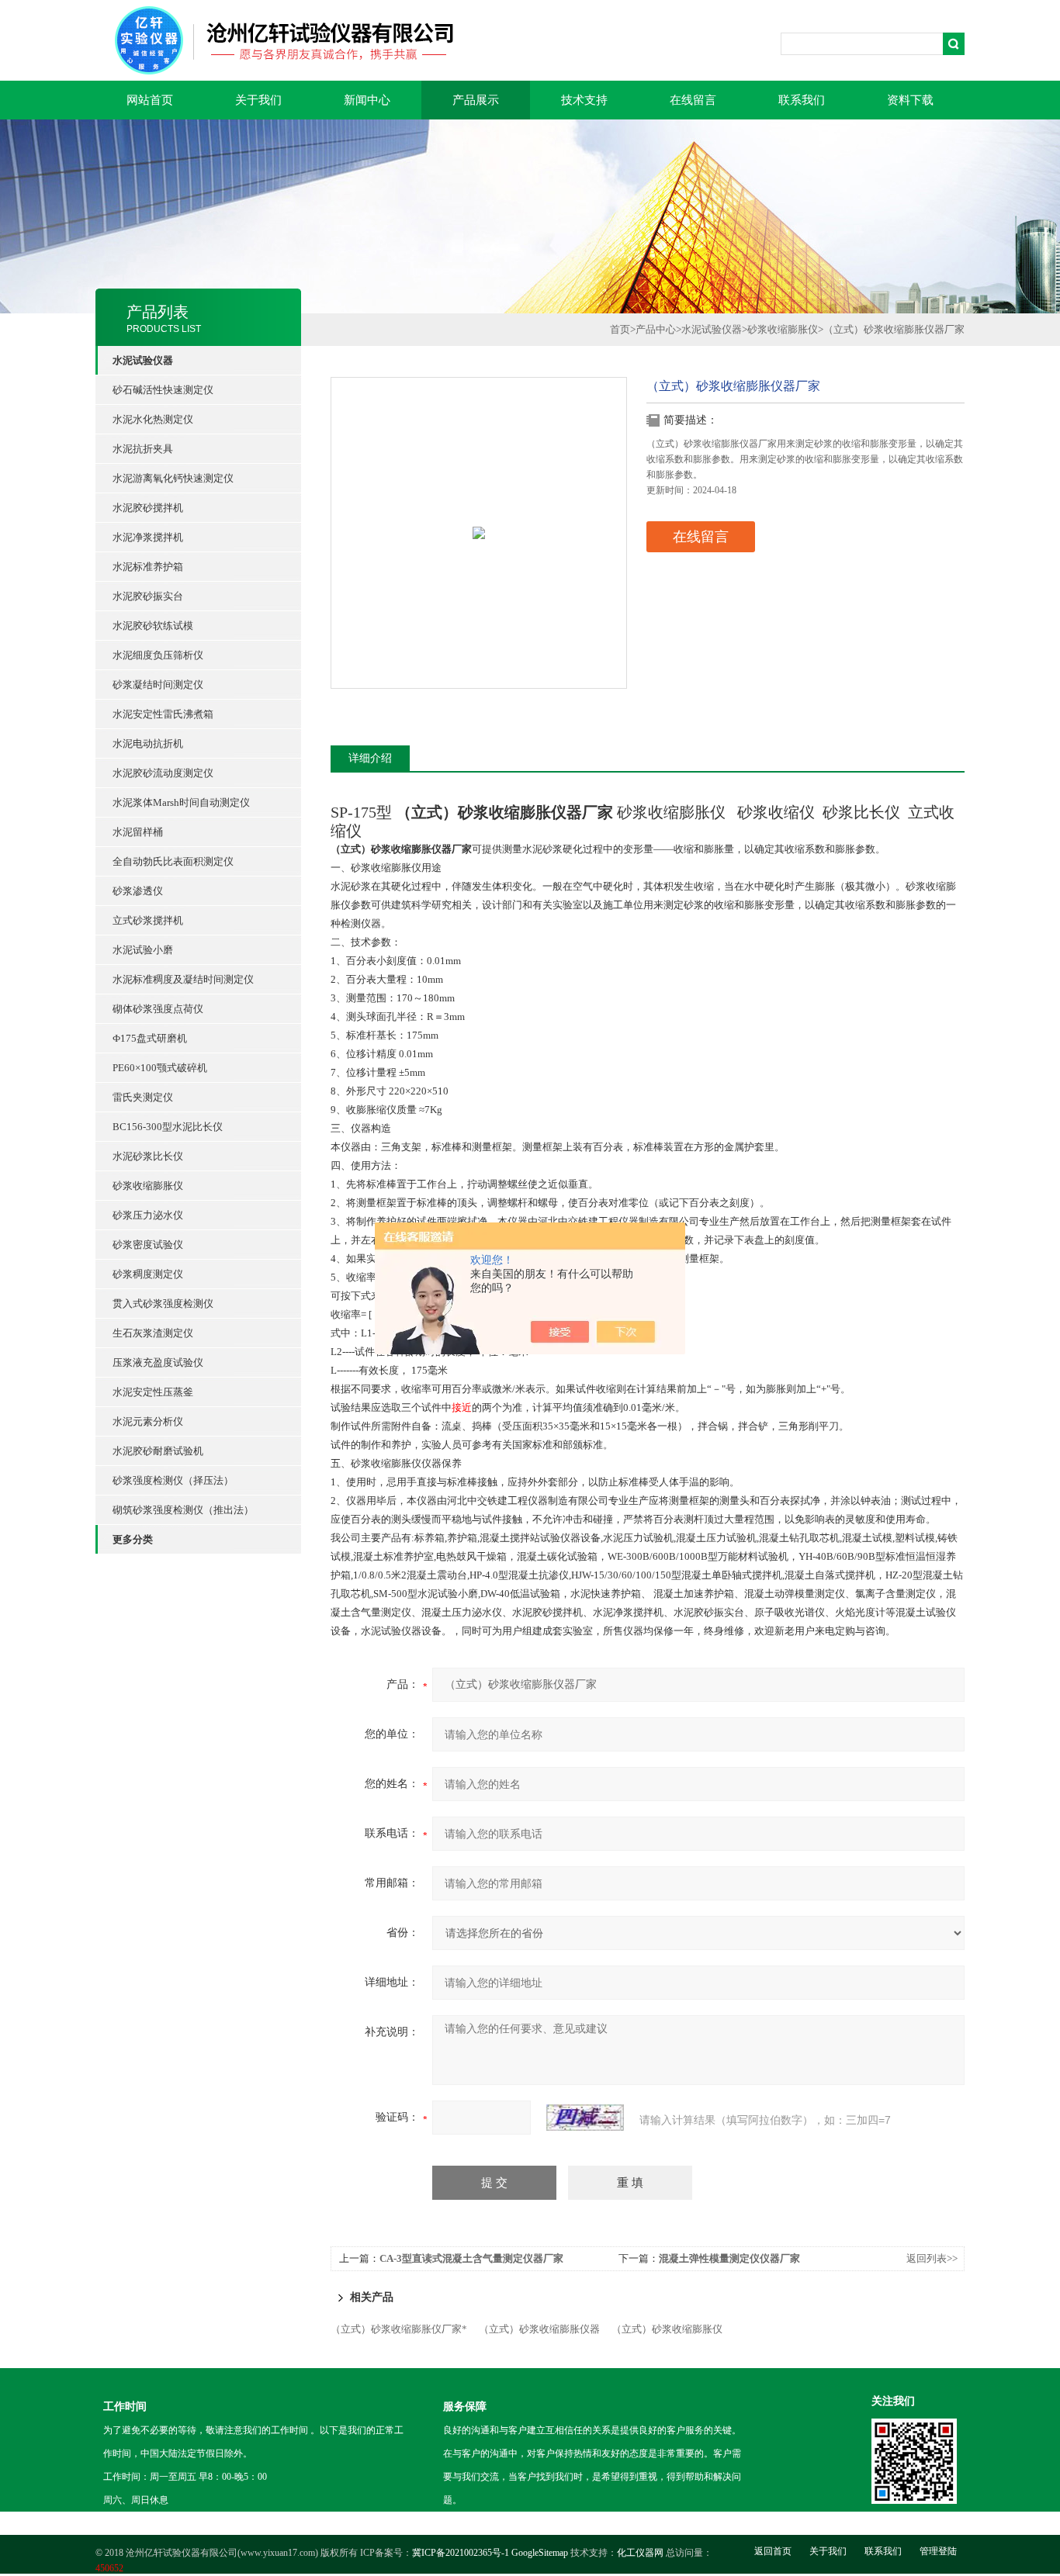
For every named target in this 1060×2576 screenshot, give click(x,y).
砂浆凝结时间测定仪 (158, 685)
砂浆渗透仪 (138, 891)
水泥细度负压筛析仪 (158, 655)
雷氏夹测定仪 (143, 1097)
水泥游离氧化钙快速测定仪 (173, 478)
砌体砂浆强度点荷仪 (158, 1009)
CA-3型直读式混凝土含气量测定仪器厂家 (471, 2258)
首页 (620, 329)
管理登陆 (938, 2551)
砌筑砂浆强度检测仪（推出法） (183, 1510)
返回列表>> (932, 2258)
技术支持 (584, 100)
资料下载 (910, 100)
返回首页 (773, 2551)
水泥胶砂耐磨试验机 (158, 1451)
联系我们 (802, 100)
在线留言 (693, 100)
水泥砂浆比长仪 (148, 1156)
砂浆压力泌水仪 (148, 1215)
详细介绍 (370, 758)
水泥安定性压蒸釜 (153, 1392)
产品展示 (476, 100)
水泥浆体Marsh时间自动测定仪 (181, 802)
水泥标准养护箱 (148, 567)
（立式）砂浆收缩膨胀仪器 (539, 2329)
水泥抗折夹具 (143, 449)
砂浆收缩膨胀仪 (148, 1186)
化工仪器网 (640, 2553)
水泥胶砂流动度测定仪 (163, 773)
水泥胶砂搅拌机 (148, 508)
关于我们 (258, 100)
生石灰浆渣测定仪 (153, 1333)
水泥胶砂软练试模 (153, 626)
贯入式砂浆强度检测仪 (163, 1304)
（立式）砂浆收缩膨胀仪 (667, 2329)
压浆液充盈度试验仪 (158, 1362)
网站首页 (150, 100)
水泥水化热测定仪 (153, 419)
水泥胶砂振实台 (148, 596)
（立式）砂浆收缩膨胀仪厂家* (399, 2329)
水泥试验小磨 (143, 950)
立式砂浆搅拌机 (148, 920)
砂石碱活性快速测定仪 (163, 390)
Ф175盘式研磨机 (150, 1038)
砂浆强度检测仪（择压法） (173, 1480)
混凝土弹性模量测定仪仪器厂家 (729, 2258)
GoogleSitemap (540, 2553)
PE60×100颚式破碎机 (160, 1068)
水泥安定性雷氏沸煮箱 (163, 714)
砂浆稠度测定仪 (148, 1274)
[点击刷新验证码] (585, 2118)
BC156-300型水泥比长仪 (168, 1127)
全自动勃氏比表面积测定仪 (173, 861)
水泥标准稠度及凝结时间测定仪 (183, 979)
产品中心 (656, 329)
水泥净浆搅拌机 (148, 537)
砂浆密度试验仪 (148, 1245)
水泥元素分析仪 (148, 1421)
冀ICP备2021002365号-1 (461, 2553)
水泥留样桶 (138, 832)
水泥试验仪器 (712, 329)
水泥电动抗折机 (148, 743)
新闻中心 (367, 100)
